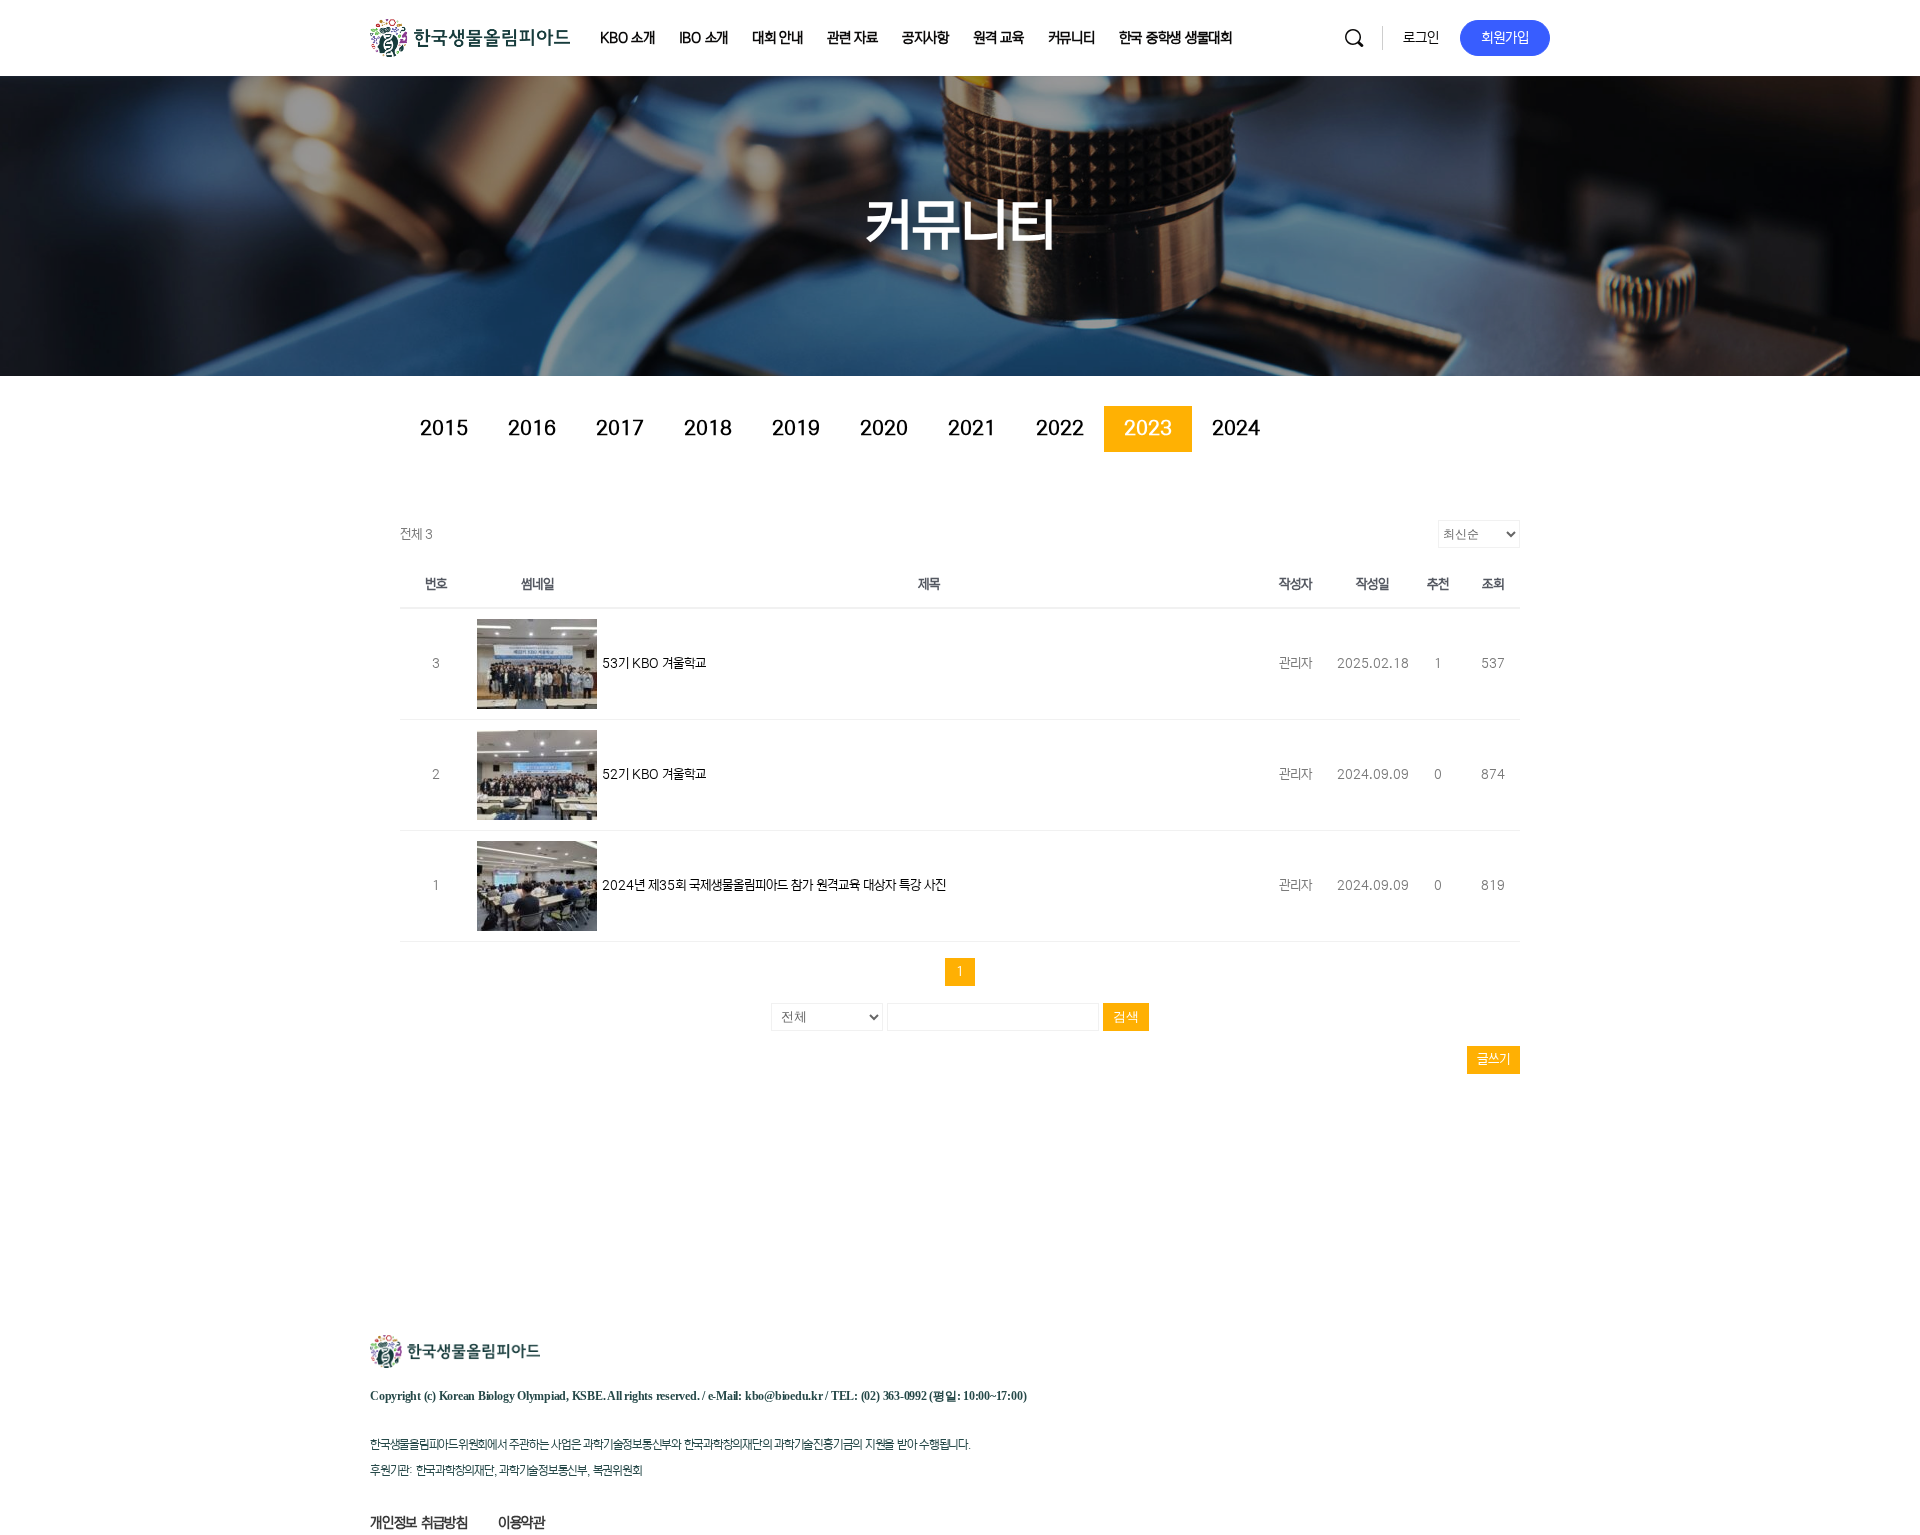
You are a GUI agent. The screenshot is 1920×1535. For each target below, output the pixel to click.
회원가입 (1505, 38)
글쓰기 (1493, 1059)
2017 (620, 428)
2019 (796, 428)
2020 (884, 428)
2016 (532, 428)
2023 (1148, 428)
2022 (1060, 428)
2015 (444, 428)
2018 (708, 428)
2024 (1236, 428)
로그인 (1421, 38)
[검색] (1354, 38)
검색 (1126, 1016)
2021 (972, 428)
